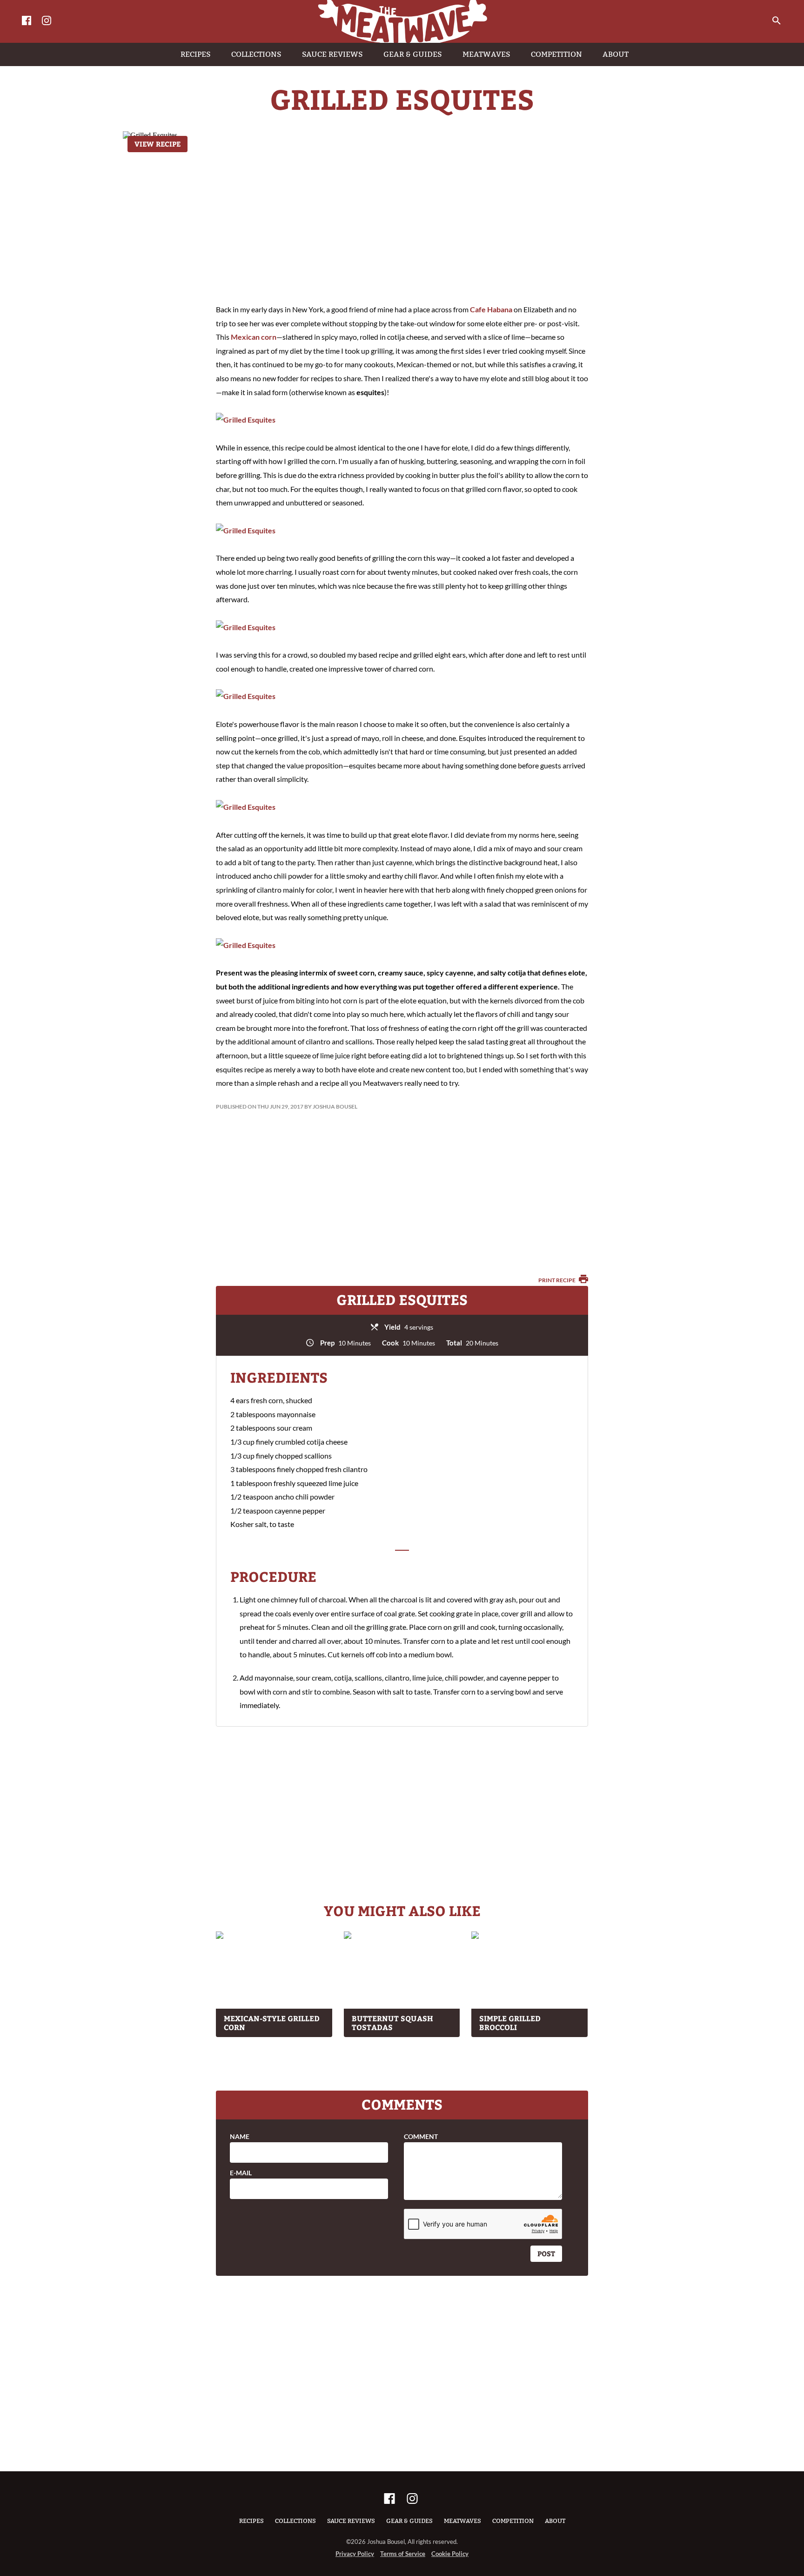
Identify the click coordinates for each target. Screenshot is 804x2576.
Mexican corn (254, 337)
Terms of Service (403, 2554)
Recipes (251, 2521)
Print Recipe (557, 1280)
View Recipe (157, 144)
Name (240, 2137)
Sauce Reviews (351, 2521)
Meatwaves (462, 2521)
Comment (421, 2137)
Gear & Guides (409, 2521)
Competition (513, 2521)
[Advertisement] (402, 219)
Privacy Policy (355, 2554)
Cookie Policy (450, 2554)
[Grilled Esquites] (246, 420)
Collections (295, 2521)
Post (546, 2253)
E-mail (241, 2173)
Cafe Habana (491, 309)
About (555, 2521)
